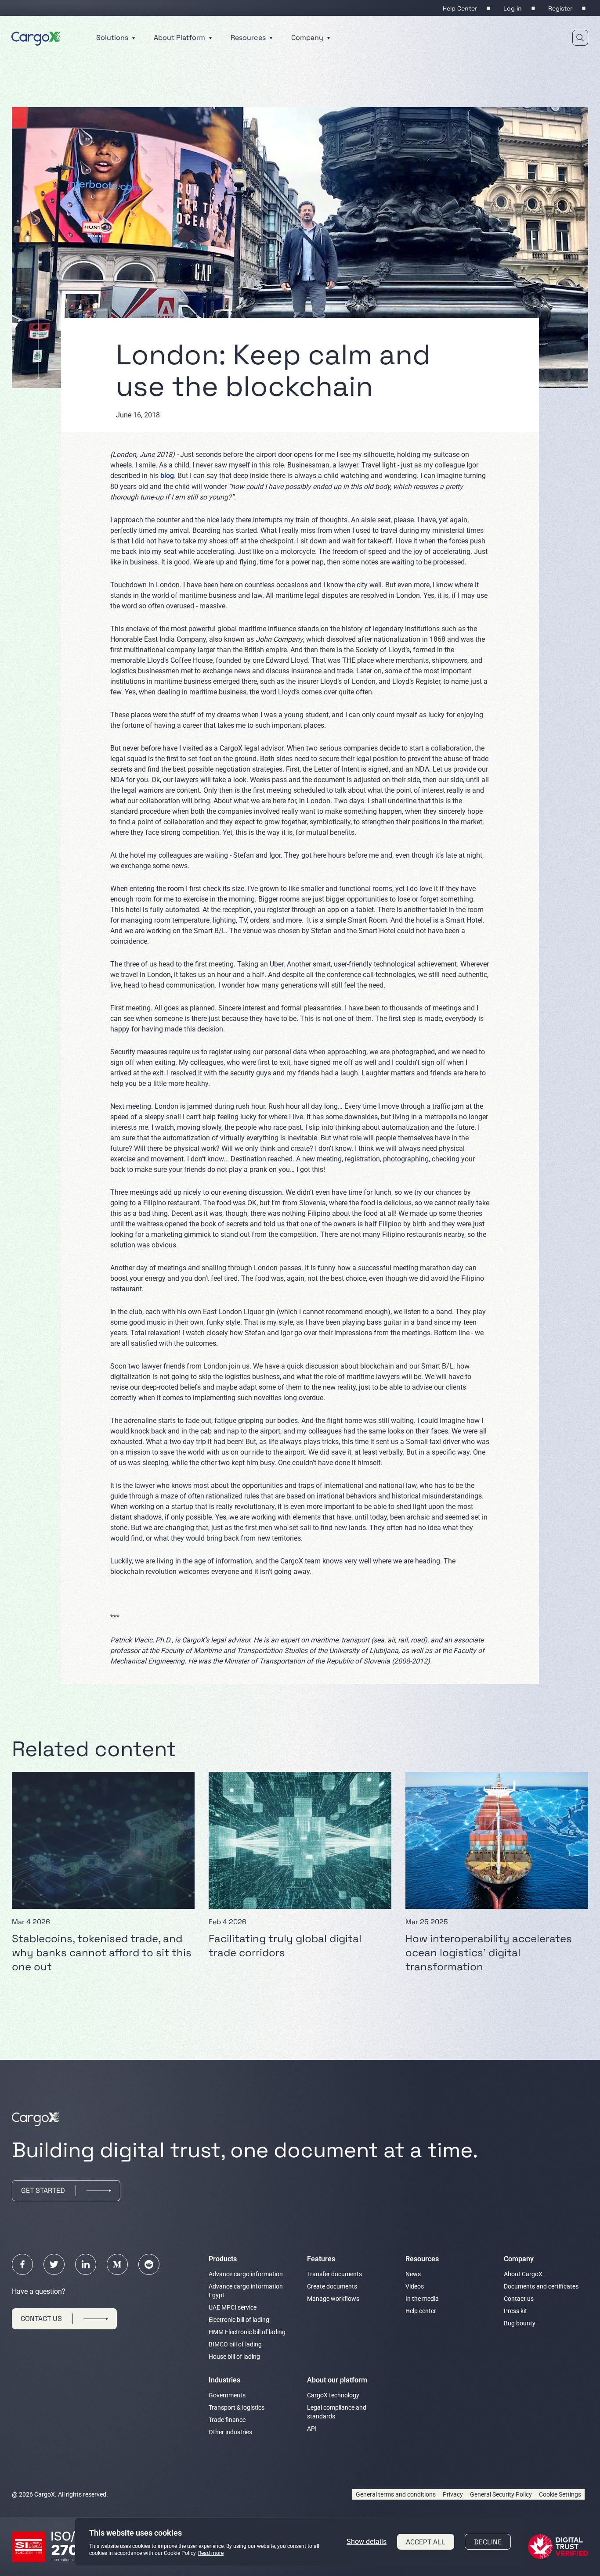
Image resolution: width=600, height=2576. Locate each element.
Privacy (453, 2494)
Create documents (332, 2286)
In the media (422, 2299)
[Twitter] (54, 2264)
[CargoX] (36, 37)
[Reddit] (149, 2264)
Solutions (113, 38)
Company (308, 38)
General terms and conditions (396, 2494)
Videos (415, 2286)
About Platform (180, 38)
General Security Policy (501, 2494)
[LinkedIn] (86, 2264)
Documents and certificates (541, 2286)
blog (167, 476)
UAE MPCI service (233, 2307)
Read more (211, 2553)
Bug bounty (520, 2323)
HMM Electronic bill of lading (247, 2332)
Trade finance (227, 2420)
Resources (249, 38)
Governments (227, 2395)
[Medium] (117, 2264)
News (413, 2274)
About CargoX (523, 2274)
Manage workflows (333, 2299)
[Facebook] (22, 2264)
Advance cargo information (246, 2274)
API (312, 2429)
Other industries (230, 2432)
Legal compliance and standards (337, 2412)
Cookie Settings (560, 2494)
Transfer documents (334, 2274)
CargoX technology (333, 2395)
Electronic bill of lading (239, 2320)
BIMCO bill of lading (235, 2344)
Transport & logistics (237, 2407)
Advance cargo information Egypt (246, 2291)
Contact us (519, 2299)
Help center (421, 2311)
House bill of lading (234, 2357)
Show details (367, 2542)
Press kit (515, 2311)
